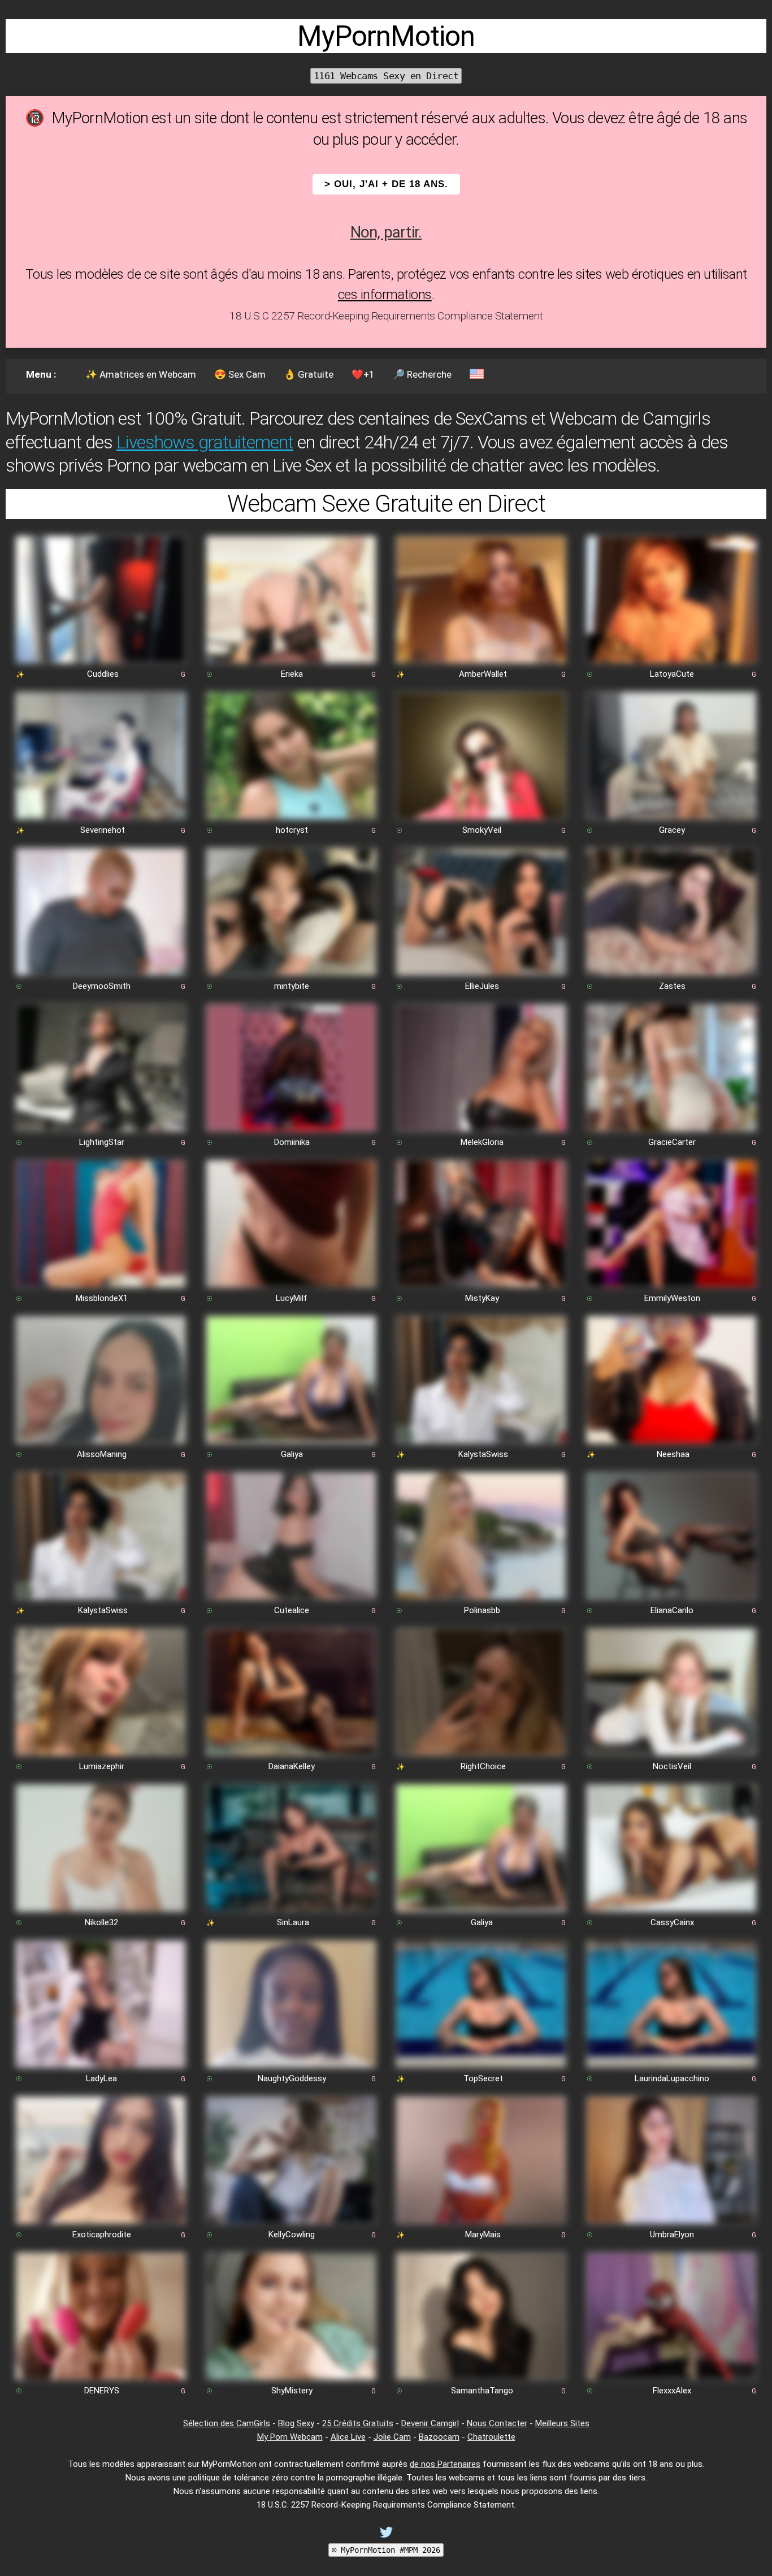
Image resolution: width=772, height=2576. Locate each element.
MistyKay (482, 1298)
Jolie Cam (392, 2437)
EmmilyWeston (672, 1298)
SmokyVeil (482, 830)
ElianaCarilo (672, 1610)
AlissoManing (102, 1454)
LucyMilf (292, 1298)
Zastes (672, 986)
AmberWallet (483, 674)
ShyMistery (292, 2391)
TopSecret (483, 2078)
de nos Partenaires (445, 2464)
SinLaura (293, 1922)
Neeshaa (673, 1454)
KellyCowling (292, 2234)
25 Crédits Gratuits (358, 2423)
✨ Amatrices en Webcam (141, 374)
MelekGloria (482, 1142)
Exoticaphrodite (102, 2234)
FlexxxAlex (672, 2391)
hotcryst (292, 830)
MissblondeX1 (102, 1298)
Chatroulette (491, 2437)
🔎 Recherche (422, 374)
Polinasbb (482, 1610)
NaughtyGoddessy (292, 2078)
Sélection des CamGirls (227, 2423)
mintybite (292, 986)
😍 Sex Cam (240, 374)
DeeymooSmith (102, 986)
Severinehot (103, 830)
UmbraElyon (672, 2234)
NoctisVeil (672, 1766)
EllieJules (482, 986)
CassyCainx (672, 1922)
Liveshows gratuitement (205, 442)
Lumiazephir (102, 1766)
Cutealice (292, 1610)
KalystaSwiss (483, 1454)
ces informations (385, 295)
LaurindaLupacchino (672, 2078)
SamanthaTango (482, 2391)
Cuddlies (103, 674)
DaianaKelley (292, 1766)
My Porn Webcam (290, 2437)
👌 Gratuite (309, 374)
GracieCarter (672, 1142)
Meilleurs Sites (562, 2423)
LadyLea (101, 2078)
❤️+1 (363, 374)
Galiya (292, 1454)
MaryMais (483, 2234)
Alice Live (348, 2437)
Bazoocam (439, 2437)
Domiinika (292, 1142)
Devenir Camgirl (430, 2423)
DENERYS (102, 2391)
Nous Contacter (497, 2423)
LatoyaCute (672, 674)
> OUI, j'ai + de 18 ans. (386, 184)
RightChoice (483, 1766)
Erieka (292, 674)
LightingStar (102, 1142)
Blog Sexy (296, 2423)
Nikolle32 (101, 1922)
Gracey (672, 830)
